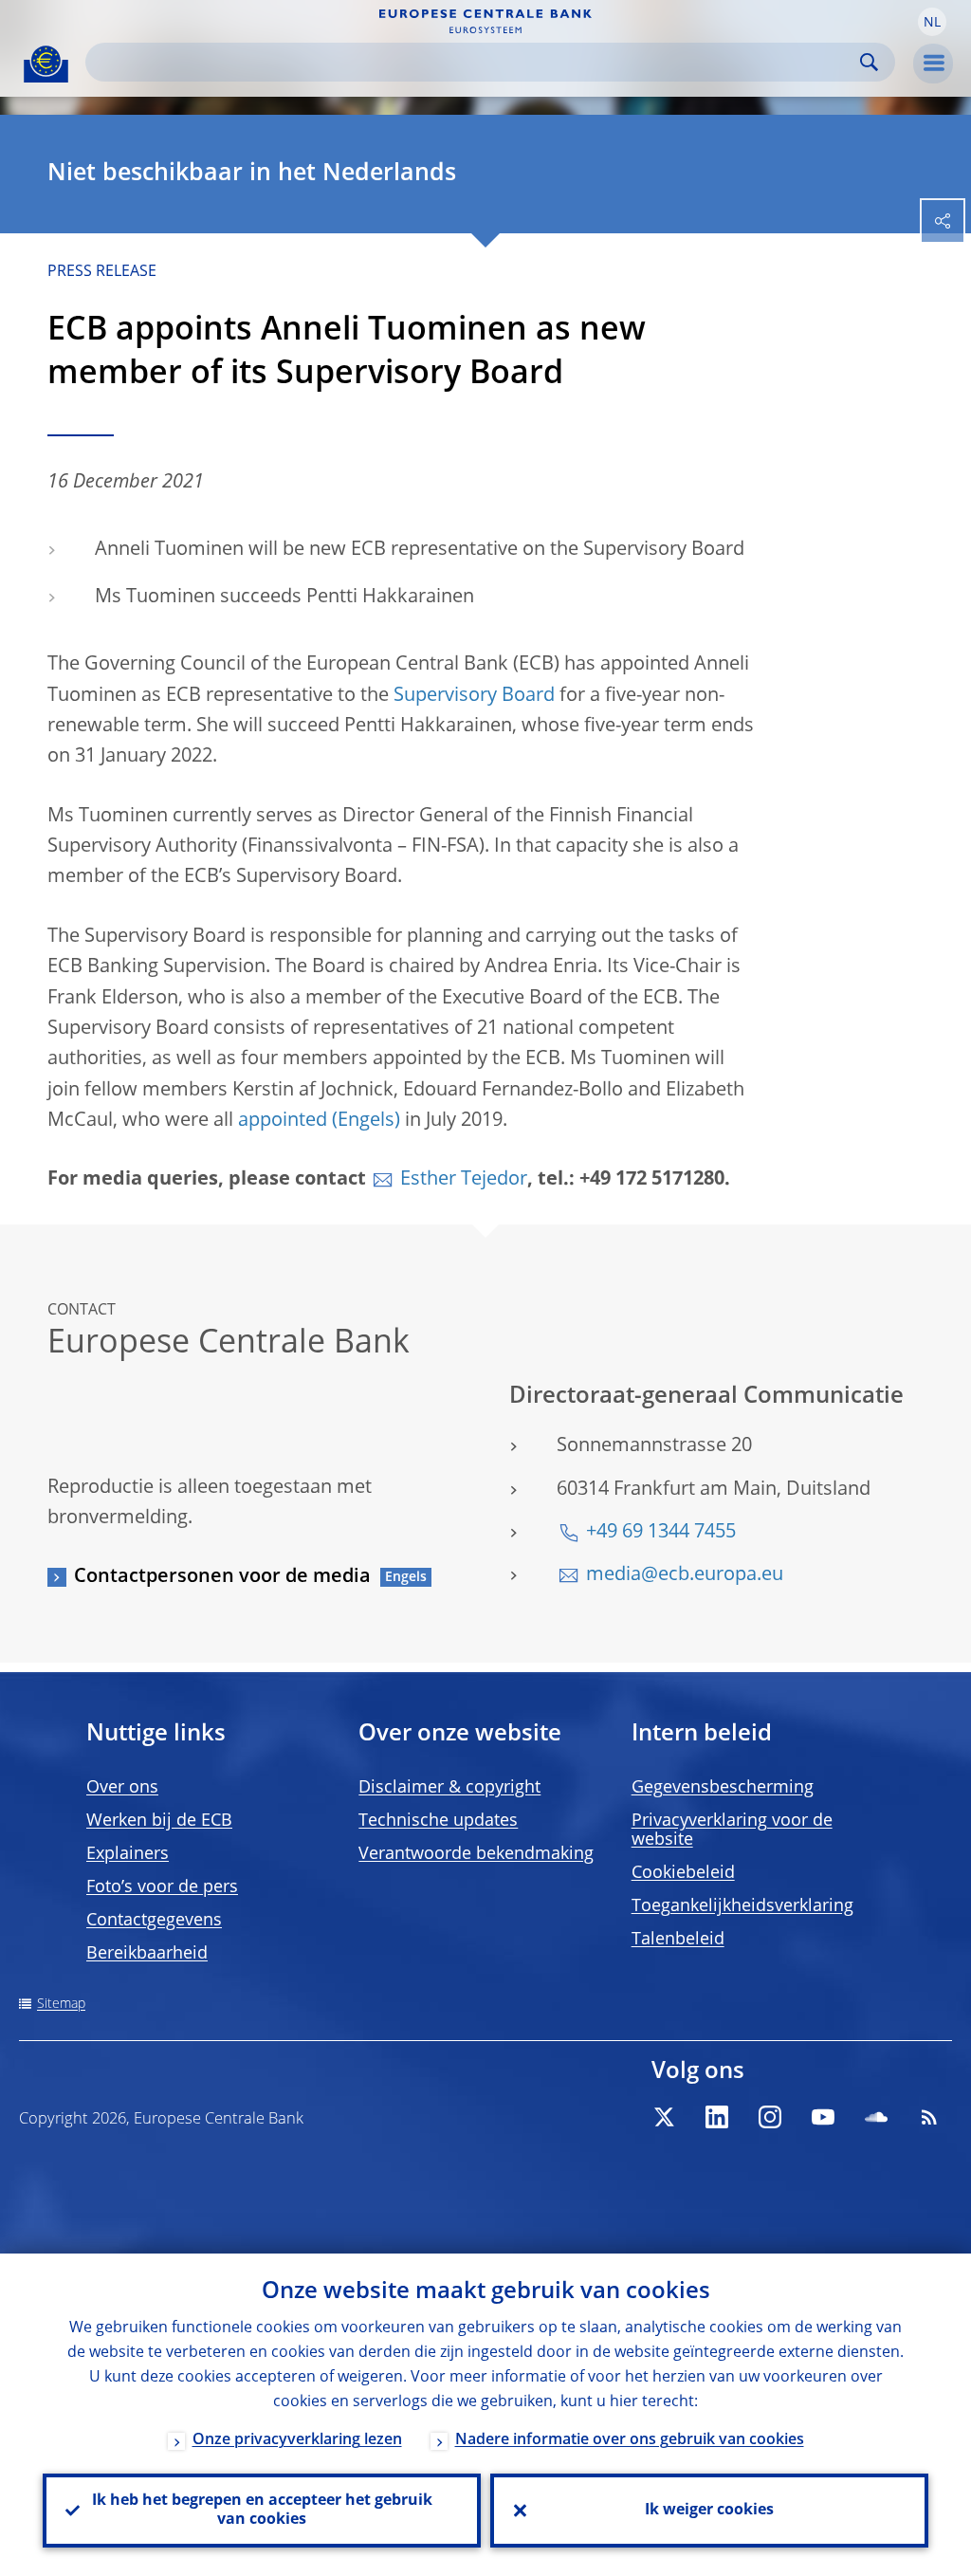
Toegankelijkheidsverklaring (742, 1906)
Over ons (122, 1788)
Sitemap (61, 2004)
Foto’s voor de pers (162, 1887)
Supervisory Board (474, 696)
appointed (283, 1121)
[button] (932, 22)
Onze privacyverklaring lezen (297, 2440)
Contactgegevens (154, 1921)
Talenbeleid (678, 1940)
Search (869, 62)
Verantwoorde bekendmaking (476, 1854)
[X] (664, 2117)
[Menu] (933, 64)
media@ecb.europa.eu (685, 1575)
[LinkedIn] (717, 2117)
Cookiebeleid (683, 1873)
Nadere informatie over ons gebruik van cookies (630, 2440)
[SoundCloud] (876, 2117)
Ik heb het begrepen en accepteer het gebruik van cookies (262, 2511)
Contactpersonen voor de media (222, 1577)
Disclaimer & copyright (449, 1788)
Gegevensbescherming (723, 1788)
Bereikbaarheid (147, 1954)
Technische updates (438, 1821)
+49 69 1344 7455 (661, 1533)
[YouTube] (823, 2117)
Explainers (128, 1854)
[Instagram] (770, 2117)
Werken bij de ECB (159, 1821)
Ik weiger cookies (709, 2511)
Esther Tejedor (464, 1180)
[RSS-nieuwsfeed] (929, 2117)
